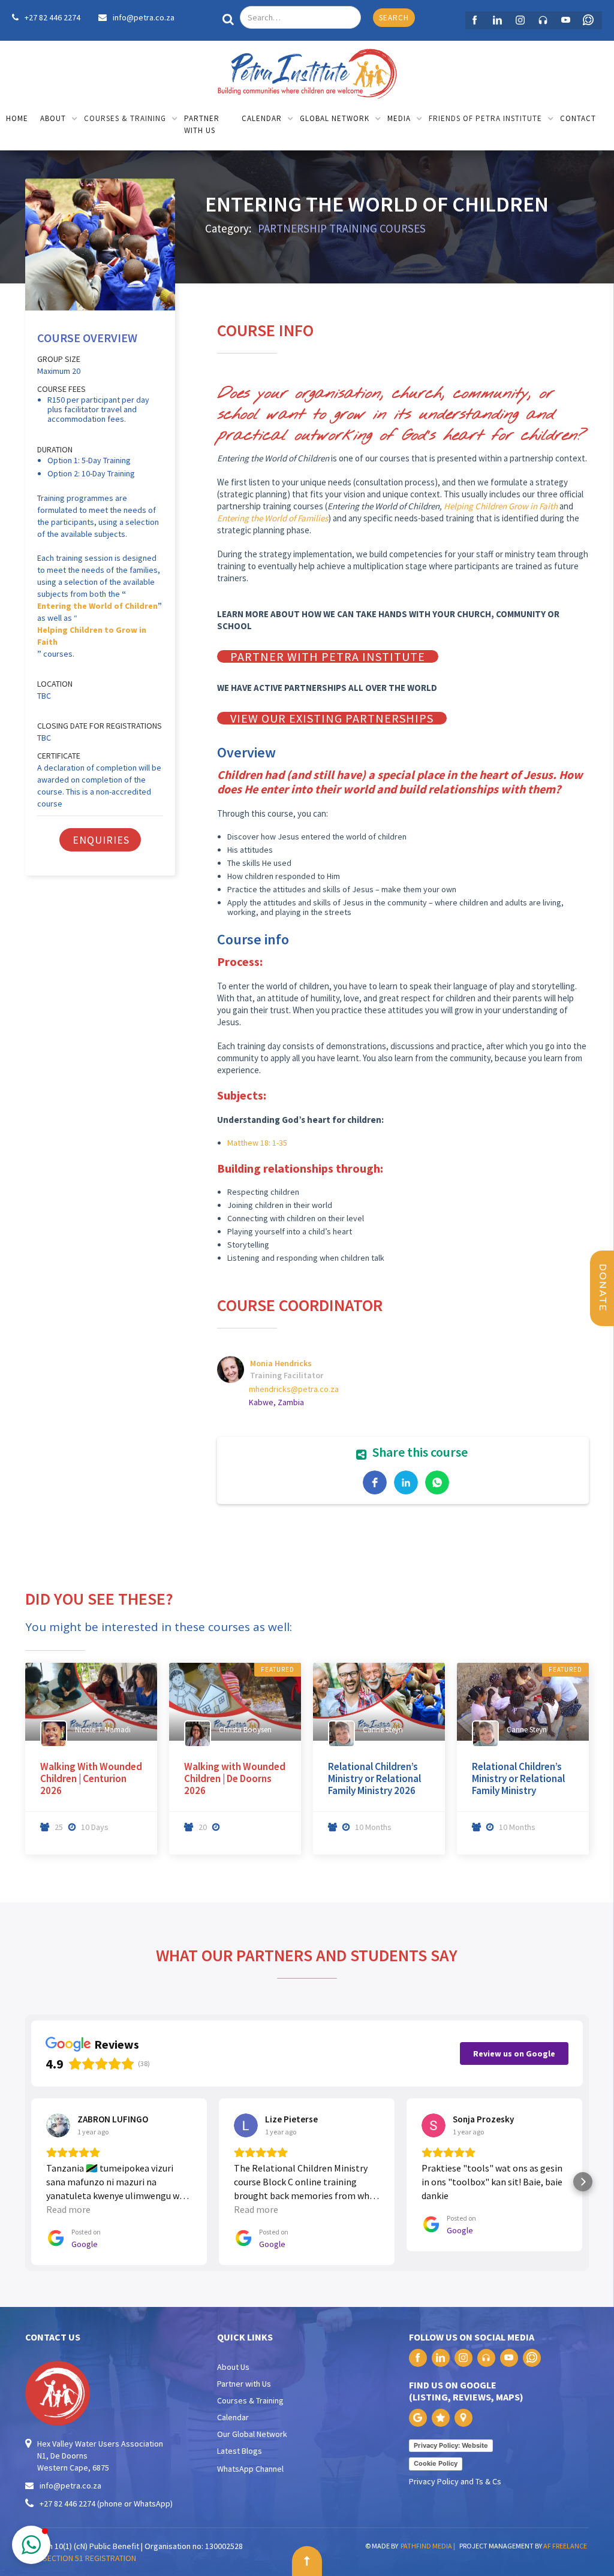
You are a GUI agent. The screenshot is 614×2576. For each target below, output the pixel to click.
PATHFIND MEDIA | (429, 2546)
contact (578, 118)
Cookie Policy (436, 2463)
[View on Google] (58, 2125)
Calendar (233, 2417)
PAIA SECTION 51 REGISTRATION (81, 2558)
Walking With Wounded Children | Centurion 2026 (91, 1778)
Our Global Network (252, 2434)
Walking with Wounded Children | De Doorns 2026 (235, 1778)
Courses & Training (250, 2400)
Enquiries (101, 840)
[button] (59, 120)
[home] (307, 71)
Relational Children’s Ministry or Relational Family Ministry (518, 1778)
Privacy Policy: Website (451, 2445)
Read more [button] (68, 2209)
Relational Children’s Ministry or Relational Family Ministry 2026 (374, 1778)
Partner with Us (244, 2384)
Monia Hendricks (281, 1363)
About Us (233, 2367)
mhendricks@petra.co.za (294, 1389)
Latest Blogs (240, 2451)
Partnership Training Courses (342, 228)
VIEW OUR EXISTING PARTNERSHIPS (332, 718)
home (17, 118)
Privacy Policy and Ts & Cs (455, 2481)
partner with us (202, 124)
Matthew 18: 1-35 (257, 1143)
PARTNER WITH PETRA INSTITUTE (328, 656)
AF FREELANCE (565, 2546)
